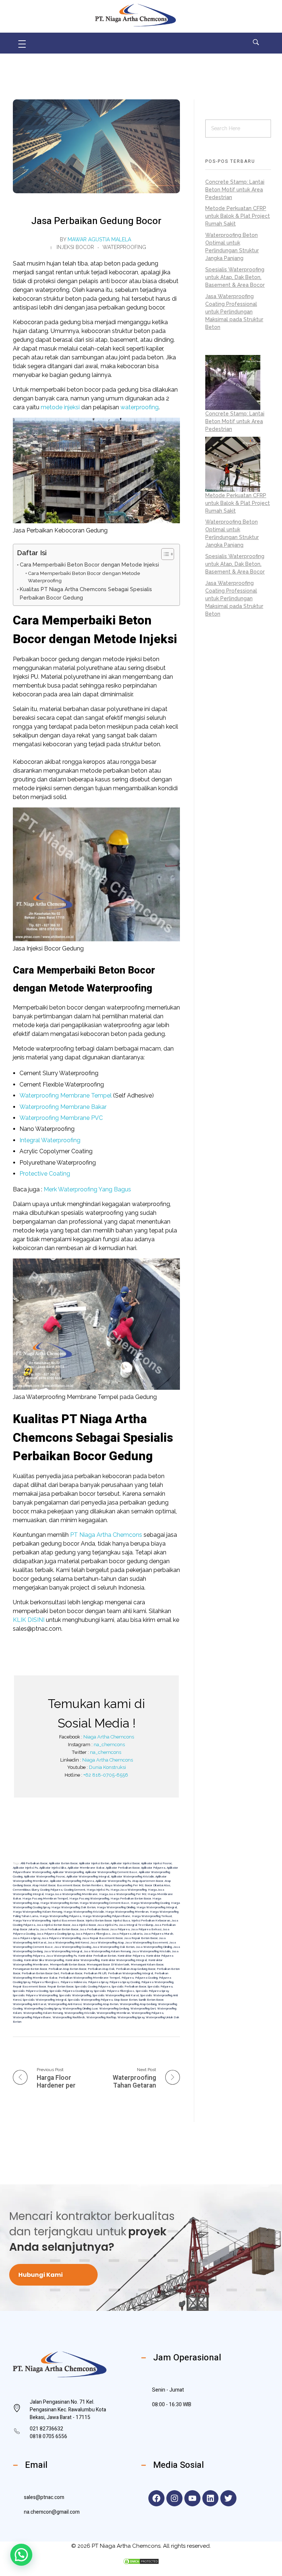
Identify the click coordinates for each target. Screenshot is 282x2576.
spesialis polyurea (160, 1986)
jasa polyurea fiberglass (93, 1934)
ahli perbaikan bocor (34, 1863)
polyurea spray (98, 1982)
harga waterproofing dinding (116, 1907)
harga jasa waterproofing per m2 (123, 1894)
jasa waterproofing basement (147, 1942)
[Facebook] (156, 2498)
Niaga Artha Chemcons (109, 1737)
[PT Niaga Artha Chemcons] (135, 15)
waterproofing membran (113, 2013)
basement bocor (69, 1885)
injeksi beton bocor (99, 1920)
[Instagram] (174, 2498)
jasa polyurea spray (26, 1938)
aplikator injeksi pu (25, 1868)
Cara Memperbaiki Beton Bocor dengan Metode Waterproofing (84, 577)
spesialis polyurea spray (152, 1991)
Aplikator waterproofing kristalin (132, 1876)
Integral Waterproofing (50, 1140)
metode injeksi (60, 407)
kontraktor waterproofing (82, 1960)
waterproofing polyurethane (32, 2017)
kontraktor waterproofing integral (124, 1960)
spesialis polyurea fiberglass (114, 1991)
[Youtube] (192, 2498)
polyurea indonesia (74, 1982)
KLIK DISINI (29, 1620)
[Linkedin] (210, 2498)
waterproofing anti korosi (65, 2004)
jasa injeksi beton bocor (53, 1925)
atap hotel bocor (44, 1885)
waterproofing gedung (114, 2008)
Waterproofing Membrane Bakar (63, 1107)
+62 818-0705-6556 (106, 1775)
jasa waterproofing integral (63, 1951)
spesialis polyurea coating (30, 1991)
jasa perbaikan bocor (94, 1929)
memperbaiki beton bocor (68, 1964)
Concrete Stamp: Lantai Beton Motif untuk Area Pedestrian (235, 190)
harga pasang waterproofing (89, 1898)
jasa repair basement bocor (102, 1938)
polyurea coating (146, 1978)
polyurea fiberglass (45, 1982)
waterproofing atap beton (101, 2004)
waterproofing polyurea (147, 2013)
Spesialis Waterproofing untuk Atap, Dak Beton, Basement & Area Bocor (235, 277)
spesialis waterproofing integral (45, 2000)
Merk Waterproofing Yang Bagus (87, 1189)
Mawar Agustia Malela (99, 239)
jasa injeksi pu (107, 1925)
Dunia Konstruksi (107, 1767)
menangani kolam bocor (147, 1964)
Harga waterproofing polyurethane (106, 1916)
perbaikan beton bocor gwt (40, 1973)
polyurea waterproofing (157, 1982)
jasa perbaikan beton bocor (59, 1929)
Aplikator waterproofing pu (113, 1881)
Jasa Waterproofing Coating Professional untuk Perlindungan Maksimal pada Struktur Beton (234, 312)
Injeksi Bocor (75, 247)
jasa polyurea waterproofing (61, 1938)
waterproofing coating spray (42, 2008)
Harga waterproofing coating (150, 1903)
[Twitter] (228, 2498)
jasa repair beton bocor (141, 1938)
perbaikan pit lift (95, 1973)
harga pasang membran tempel (45, 1898)
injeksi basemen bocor (68, 1920)
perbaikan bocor (71, 1973)
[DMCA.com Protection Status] (141, 2561)
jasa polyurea (120, 1929)
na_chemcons (109, 1745)
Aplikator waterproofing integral (88, 1876)
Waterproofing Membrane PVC (61, 1118)
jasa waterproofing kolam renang (107, 1951)
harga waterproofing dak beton (73, 1907)
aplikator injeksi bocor (125, 1863)
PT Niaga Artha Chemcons (106, 1535)
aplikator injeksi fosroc (156, 1863)
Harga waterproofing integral (157, 1907)
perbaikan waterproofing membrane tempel (89, 1978)
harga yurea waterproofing (32, 1920)
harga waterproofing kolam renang (37, 1912)
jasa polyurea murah (158, 1934)
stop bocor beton (126, 2000)
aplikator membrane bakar (86, 1868)
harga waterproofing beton (59, 1903)
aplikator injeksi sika (53, 1868)
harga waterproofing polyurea (60, 1916)
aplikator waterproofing (68, 1872)
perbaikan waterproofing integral (131, 1973)
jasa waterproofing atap (107, 1942)
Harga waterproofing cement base (104, 1903)
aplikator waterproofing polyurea (72, 1881)
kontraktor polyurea (131, 1956)
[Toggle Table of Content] (164, 554)
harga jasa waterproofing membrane (71, 1894)
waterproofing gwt (143, 2008)
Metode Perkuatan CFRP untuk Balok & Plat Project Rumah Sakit (238, 216)
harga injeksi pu (98, 1890)
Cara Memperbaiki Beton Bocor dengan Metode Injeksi (89, 565)
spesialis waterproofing (75, 1995)
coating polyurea (51, 1890)
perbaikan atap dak (101, 1969)
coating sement (75, 1890)
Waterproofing (124, 247)
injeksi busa (122, 1920)
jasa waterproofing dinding (154, 1947)
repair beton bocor (60, 1986)
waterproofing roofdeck (69, 2017)
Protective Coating (45, 1174)
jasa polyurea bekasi (146, 1929)
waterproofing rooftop (101, 2017)
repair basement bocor (29, 1986)
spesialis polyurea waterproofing (35, 1995)
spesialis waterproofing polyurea (90, 2000)
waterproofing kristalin (80, 2013)
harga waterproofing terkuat (152, 1916)
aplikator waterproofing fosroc (44, 1876)
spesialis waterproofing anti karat (116, 1995)
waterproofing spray (131, 2017)
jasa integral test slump (136, 1925)
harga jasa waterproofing (129, 1890)
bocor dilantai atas (158, 1885)
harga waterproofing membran (127, 1912)
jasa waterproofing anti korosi (68, 1942)
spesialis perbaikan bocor (129, 1986)
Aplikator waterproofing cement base (111, 1872)
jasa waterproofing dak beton (113, 1947)
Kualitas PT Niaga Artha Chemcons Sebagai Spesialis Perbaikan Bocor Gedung (86, 593)
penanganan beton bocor (30, 1969)
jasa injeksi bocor (84, 1925)
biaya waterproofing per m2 (124, 1885)
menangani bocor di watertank (108, 1964)
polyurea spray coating (125, 1982)
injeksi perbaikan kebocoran (151, 1920)
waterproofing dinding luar (80, 2008)
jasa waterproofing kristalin (151, 1951)
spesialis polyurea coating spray (71, 1991)
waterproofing (140, 407)
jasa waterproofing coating (73, 1947)
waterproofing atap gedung (138, 2004)
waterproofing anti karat (30, 2004)
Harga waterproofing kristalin (84, 1912)
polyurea (128, 1978)
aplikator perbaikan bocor (123, 1868)
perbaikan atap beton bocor (67, 1969)
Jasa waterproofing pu (62, 1956)
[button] (21, 2555)
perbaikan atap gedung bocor (136, 1969)
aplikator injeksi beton (94, 1863)
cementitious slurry (26, 1890)
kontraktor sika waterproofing (44, 1960)
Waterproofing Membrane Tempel (66, 1095)
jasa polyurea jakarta (127, 1934)
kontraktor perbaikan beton (97, 1956)
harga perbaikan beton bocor (131, 1898)
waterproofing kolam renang (43, 2013)
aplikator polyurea (153, 1868)
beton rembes (93, 1885)
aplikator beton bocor (63, 1863)
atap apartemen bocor (148, 1881)
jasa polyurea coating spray (55, 1934)
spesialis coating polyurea (93, 1986)
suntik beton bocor (151, 2000)
